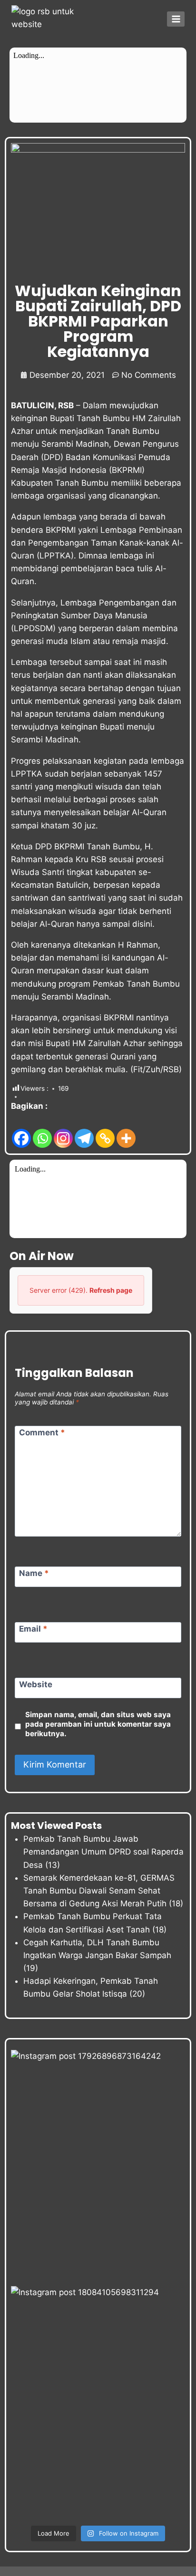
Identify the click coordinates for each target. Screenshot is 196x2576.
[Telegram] (84, 1131)
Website (36, 1684)
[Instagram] (63, 1131)
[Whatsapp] (42, 1131)
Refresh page (111, 1290)
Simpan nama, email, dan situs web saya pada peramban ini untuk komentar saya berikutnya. (98, 1724)
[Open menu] (176, 19)
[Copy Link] (105, 1131)
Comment (42, 1432)
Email (33, 1629)
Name (34, 1573)
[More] (126, 1131)
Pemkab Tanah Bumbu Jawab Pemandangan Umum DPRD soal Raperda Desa (103, 1852)
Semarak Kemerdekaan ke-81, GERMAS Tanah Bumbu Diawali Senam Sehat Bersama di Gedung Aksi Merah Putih (99, 1891)
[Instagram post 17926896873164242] (98, 2166)
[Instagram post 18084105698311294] (98, 2402)
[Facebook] (21, 1131)
